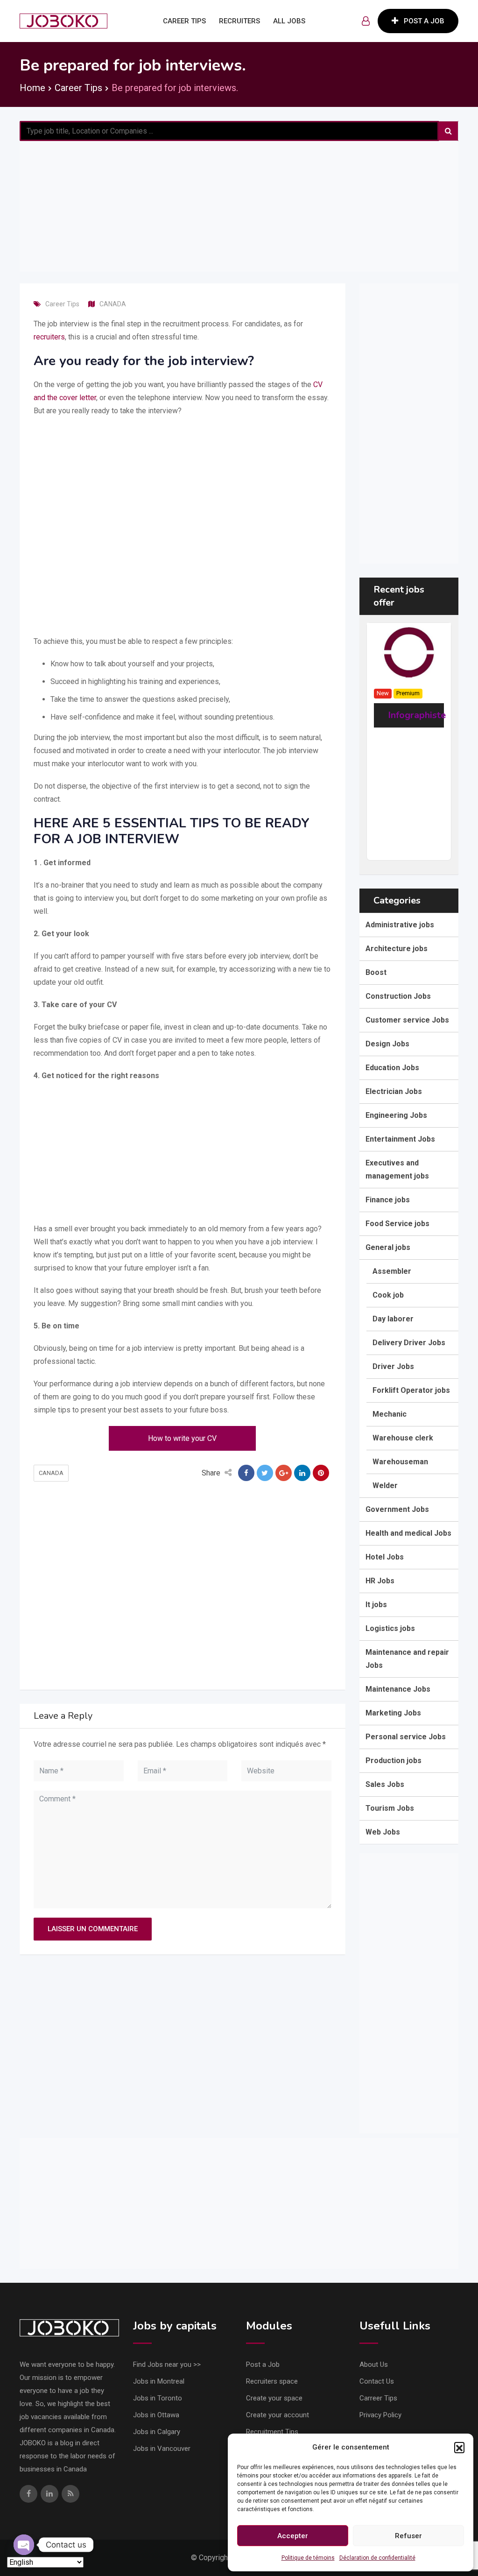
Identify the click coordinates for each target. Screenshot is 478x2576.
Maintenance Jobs (398, 1689)
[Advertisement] (239, 206)
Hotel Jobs (385, 1557)
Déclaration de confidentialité (377, 2558)
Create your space (274, 2398)
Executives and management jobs (397, 1169)
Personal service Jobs (406, 1737)
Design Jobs (387, 1044)
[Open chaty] (24, 2545)
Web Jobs (383, 1832)
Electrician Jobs (394, 1091)
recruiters (49, 337)
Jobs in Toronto (158, 2398)
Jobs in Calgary (157, 2432)
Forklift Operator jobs (411, 1390)
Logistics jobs (390, 1628)
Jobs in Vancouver (162, 2449)
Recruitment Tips (272, 2432)
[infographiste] (409, 652)
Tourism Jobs (390, 1808)
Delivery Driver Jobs (409, 1343)
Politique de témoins (308, 2558)
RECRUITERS (239, 21)
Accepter (293, 2536)
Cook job (388, 1295)
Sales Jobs (385, 1784)
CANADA (113, 304)
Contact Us (377, 2381)
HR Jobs (380, 1581)
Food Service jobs (397, 1224)
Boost (376, 972)
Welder (385, 1486)
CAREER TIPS (184, 21)
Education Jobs (392, 1068)
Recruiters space (272, 2381)
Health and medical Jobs (408, 1533)
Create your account (278, 2415)
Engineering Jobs (396, 1115)
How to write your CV (182, 1438)
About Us (374, 2364)
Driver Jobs (393, 1366)
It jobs (376, 1605)
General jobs (388, 1247)
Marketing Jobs (393, 1713)
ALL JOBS (289, 21)
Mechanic (390, 1414)
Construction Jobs (398, 996)
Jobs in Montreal (159, 2381)
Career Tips (62, 304)
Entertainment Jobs (400, 1139)
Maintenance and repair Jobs (407, 1659)
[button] (459, 2447)
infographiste (417, 715)
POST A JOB (424, 21)
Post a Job (263, 2364)
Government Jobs (397, 1509)
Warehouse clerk (403, 1438)
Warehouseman (400, 1462)
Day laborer (393, 1319)
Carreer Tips (378, 2398)
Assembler (392, 1271)
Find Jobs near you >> (167, 2364)
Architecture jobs (397, 949)
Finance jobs (388, 1200)
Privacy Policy (380, 2415)
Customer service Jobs (407, 1020)
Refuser (408, 2536)
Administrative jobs (400, 925)
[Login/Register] (366, 21)
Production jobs (394, 1761)
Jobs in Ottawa (156, 2415)
